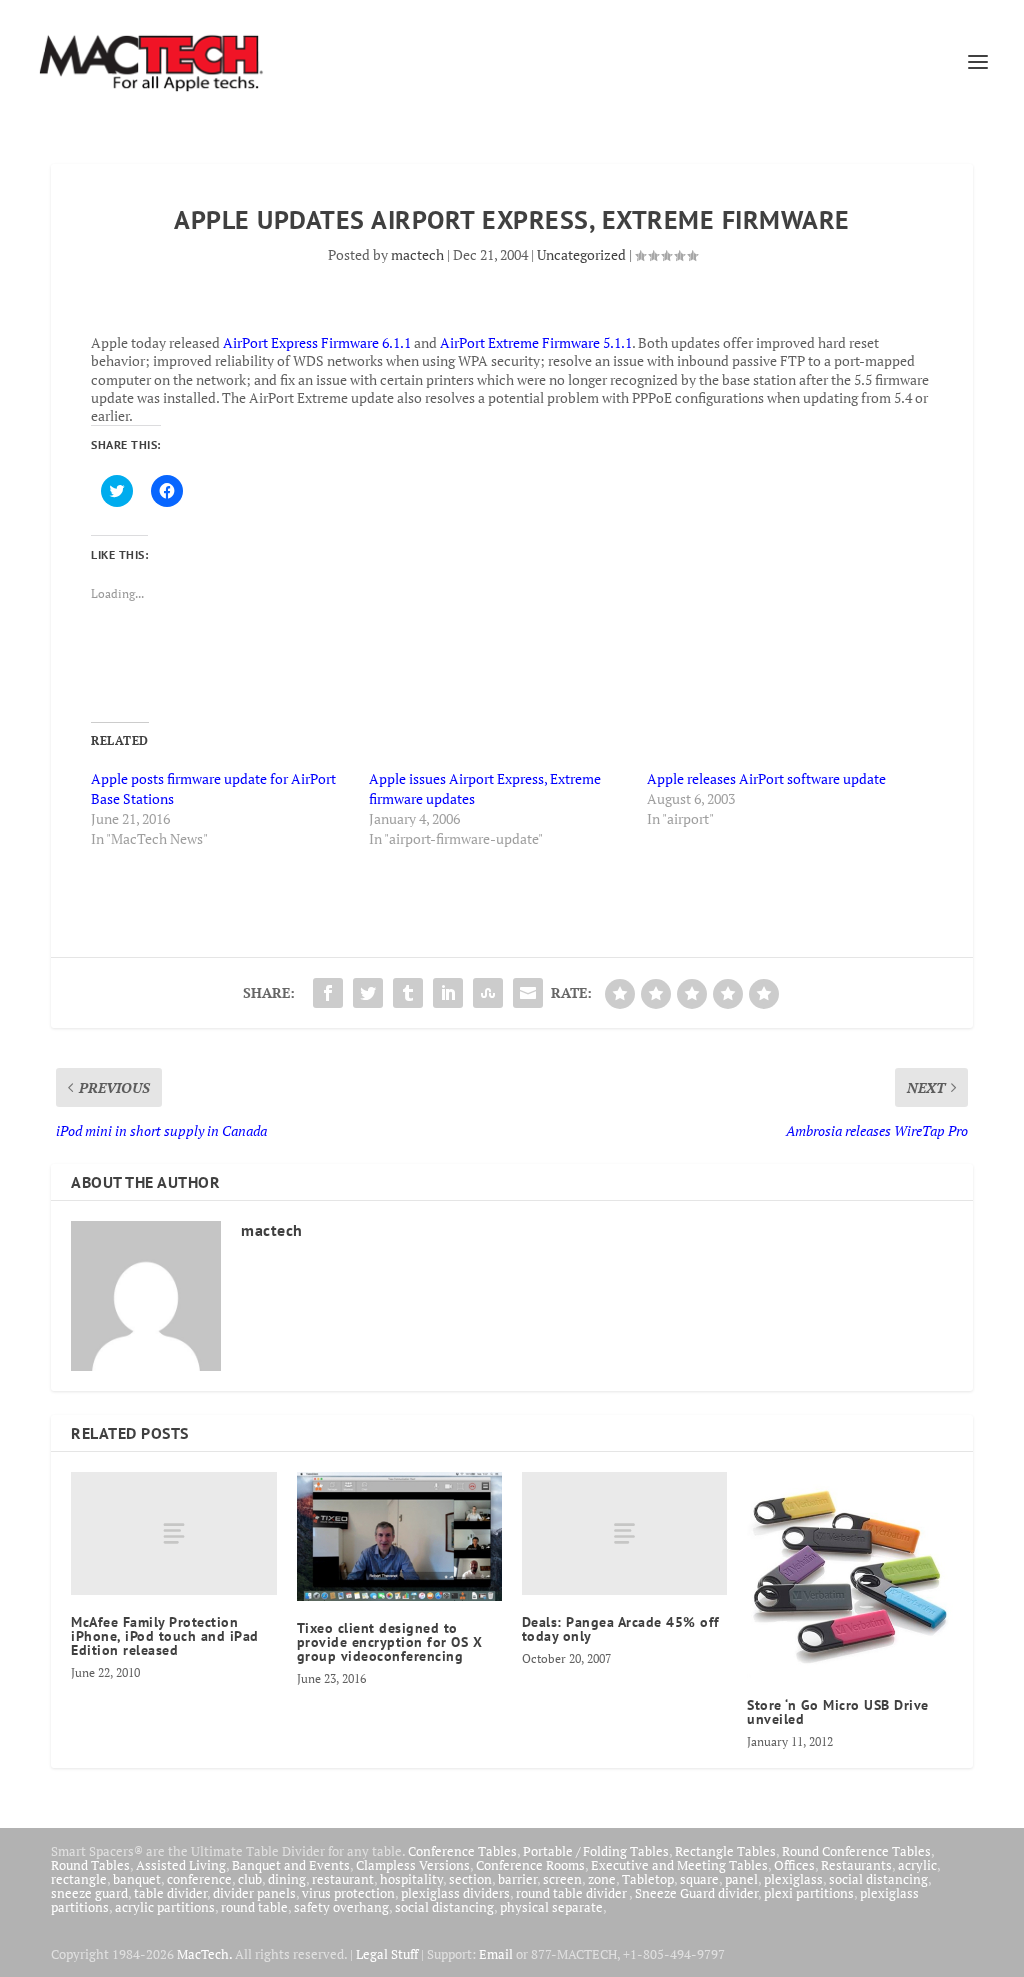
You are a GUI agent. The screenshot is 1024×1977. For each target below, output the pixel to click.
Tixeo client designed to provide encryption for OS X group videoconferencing (390, 1642)
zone (602, 1879)
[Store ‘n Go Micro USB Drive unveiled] (849, 1575)
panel (741, 1879)
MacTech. (204, 1954)
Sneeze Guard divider (696, 1893)
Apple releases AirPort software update (766, 778)
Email (496, 1954)
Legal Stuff (387, 1954)
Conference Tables (462, 1851)
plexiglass (793, 1879)
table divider (170, 1893)
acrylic (917, 1865)
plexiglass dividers (455, 1893)
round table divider (572, 1893)
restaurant (343, 1879)
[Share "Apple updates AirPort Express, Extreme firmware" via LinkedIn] (448, 993)
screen (562, 1879)
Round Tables (90, 1865)
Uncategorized (581, 254)
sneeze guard (89, 1893)
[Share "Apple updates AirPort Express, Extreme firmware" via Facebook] (328, 993)
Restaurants (856, 1865)
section (470, 1879)
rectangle (79, 1879)
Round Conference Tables (856, 1851)
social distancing (878, 1879)
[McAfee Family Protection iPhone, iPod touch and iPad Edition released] (173, 1533)
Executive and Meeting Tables (679, 1865)
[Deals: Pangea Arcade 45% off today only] (624, 1533)
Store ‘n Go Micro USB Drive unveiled (838, 1712)
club (250, 1879)
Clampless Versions (413, 1865)
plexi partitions (809, 1893)
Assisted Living (181, 1865)
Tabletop (648, 1879)
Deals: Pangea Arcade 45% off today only (621, 1629)
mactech (417, 254)
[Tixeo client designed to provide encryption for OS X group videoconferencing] (399, 1536)
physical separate (551, 1907)
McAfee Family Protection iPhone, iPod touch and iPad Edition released (165, 1636)
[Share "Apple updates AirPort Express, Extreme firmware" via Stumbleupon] (488, 993)
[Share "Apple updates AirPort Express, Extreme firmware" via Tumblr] (408, 993)
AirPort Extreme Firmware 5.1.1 (536, 342)
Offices (794, 1865)
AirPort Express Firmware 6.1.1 (317, 342)
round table (254, 1907)
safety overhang (341, 1907)
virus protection (348, 1893)
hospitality (411, 1879)
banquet (137, 1879)
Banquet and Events (291, 1865)
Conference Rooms (530, 1865)
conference (199, 1879)
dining (287, 1879)
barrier (517, 1879)
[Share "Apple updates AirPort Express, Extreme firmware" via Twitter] (368, 993)
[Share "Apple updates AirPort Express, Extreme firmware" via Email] (528, 993)
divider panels (254, 1893)
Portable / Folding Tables (596, 1851)
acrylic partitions (165, 1907)
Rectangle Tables (725, 1851)
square (699, 1879)
